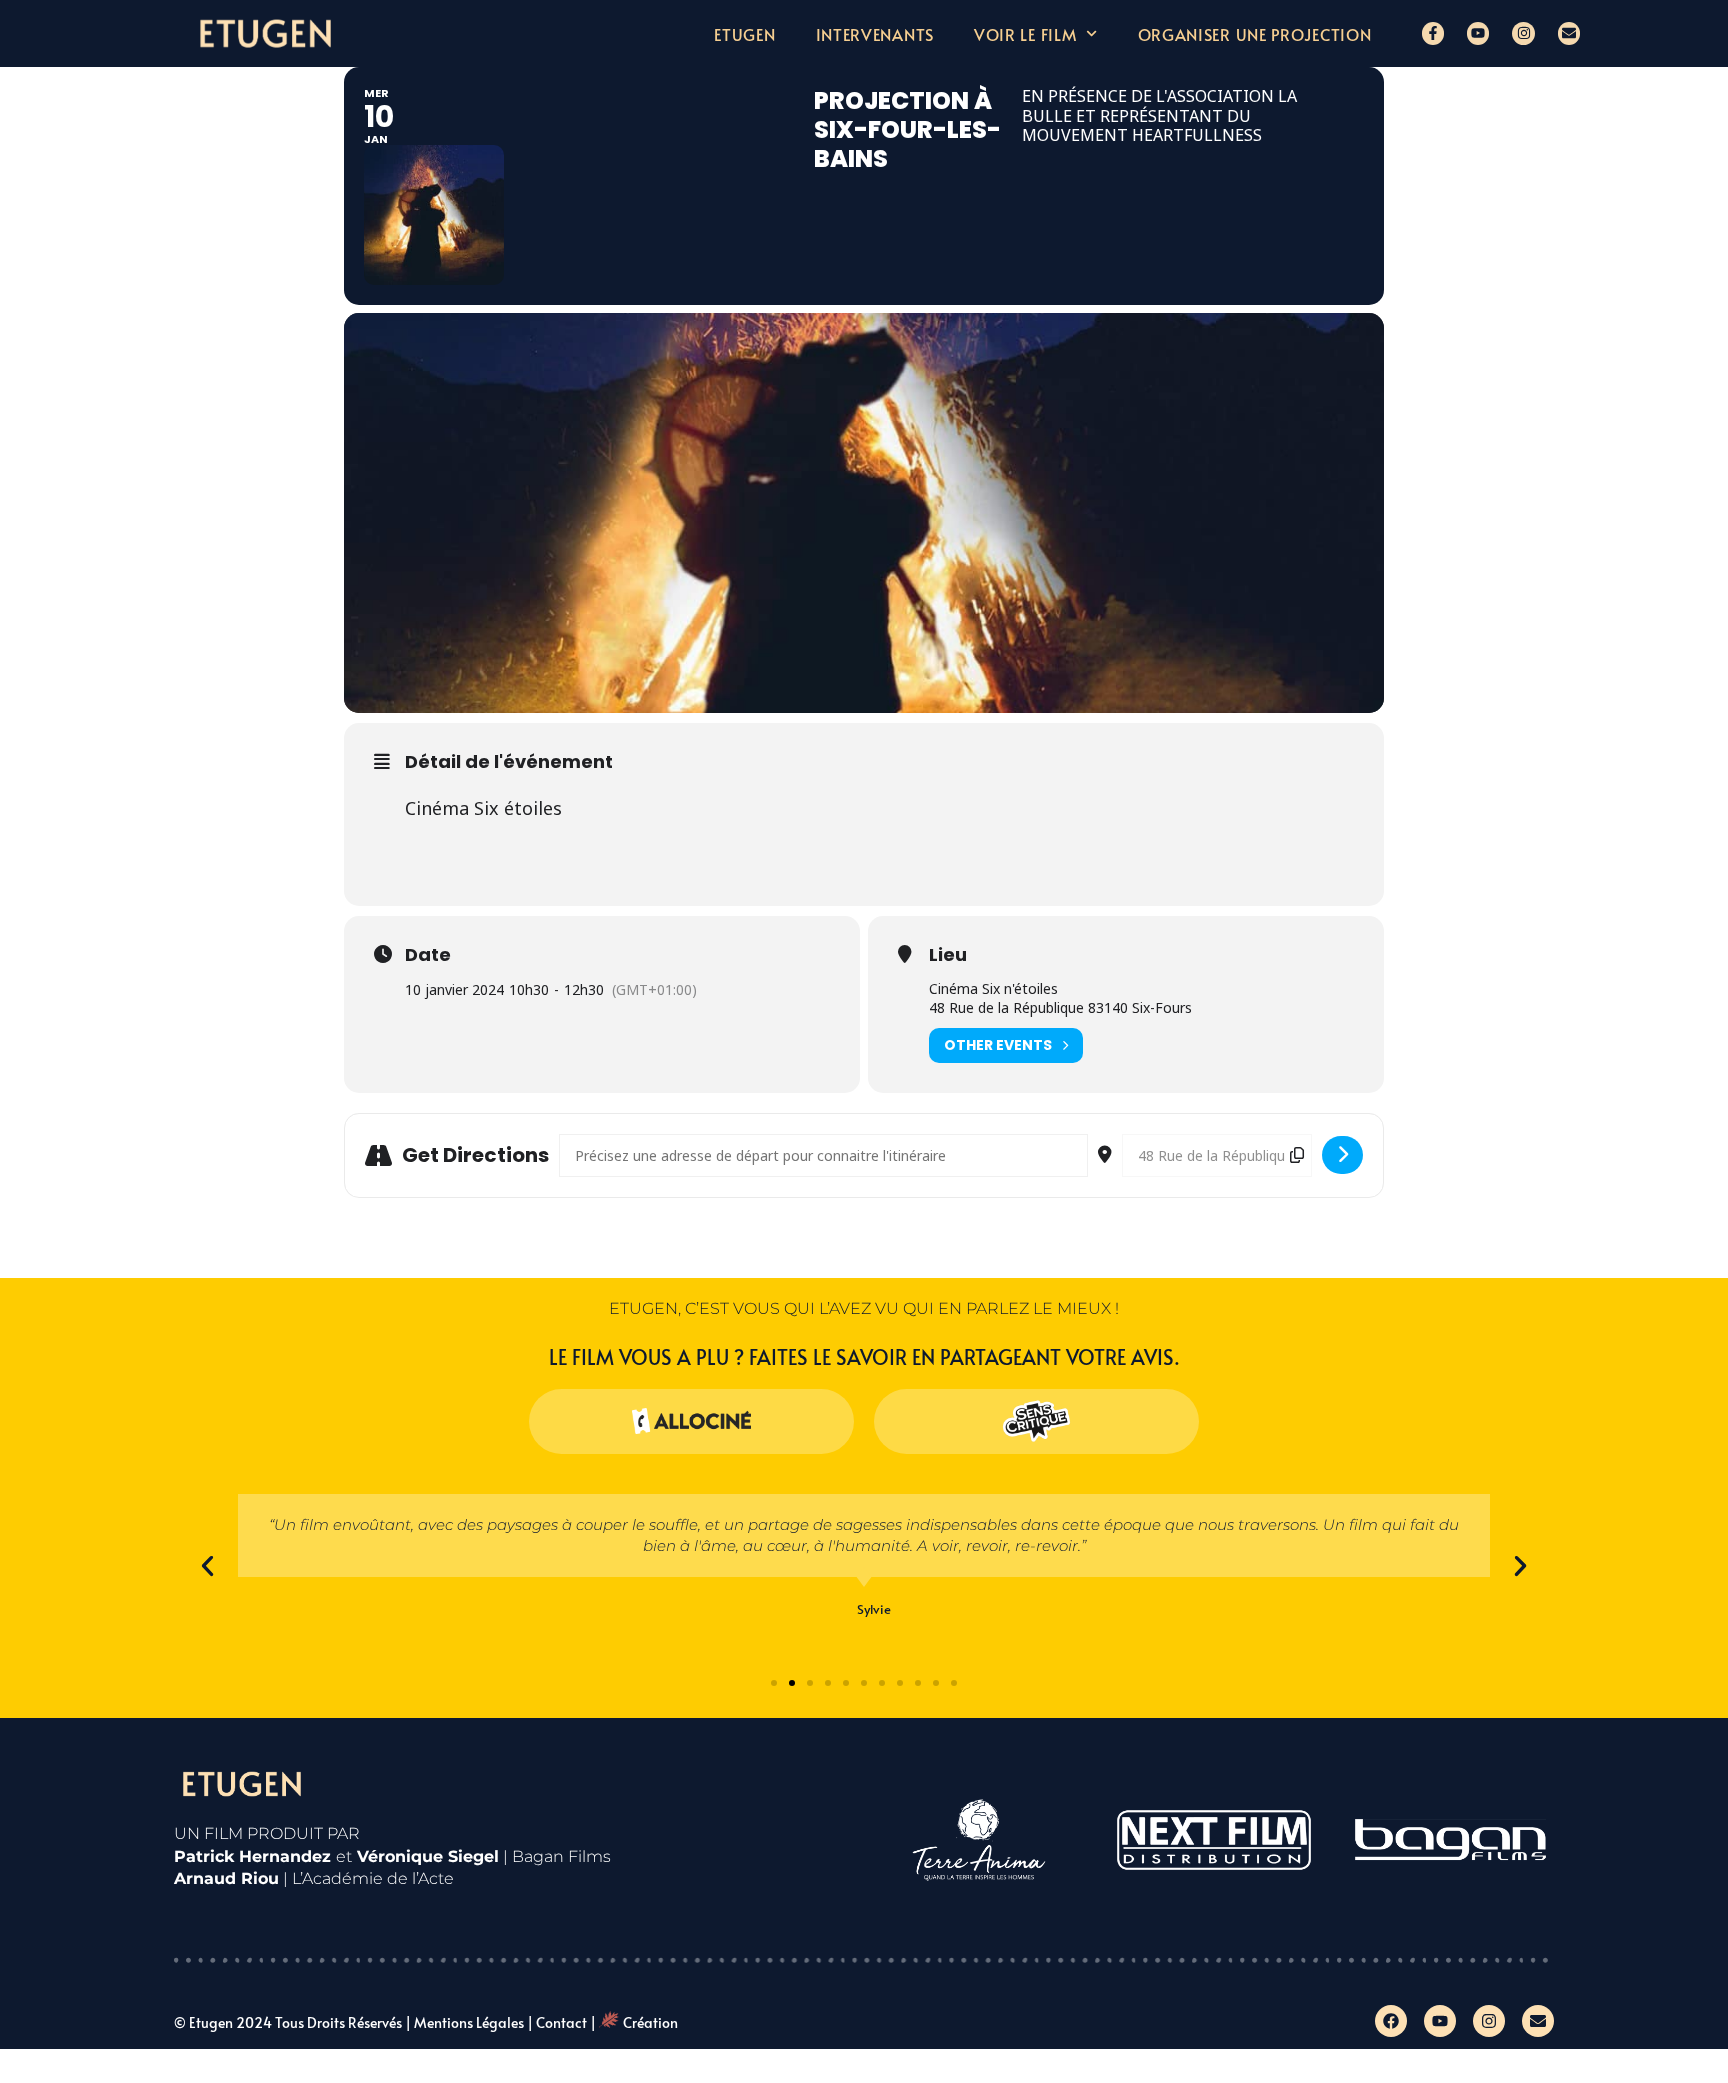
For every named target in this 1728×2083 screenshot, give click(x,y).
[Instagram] (1523, 33)
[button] (207, 1565)
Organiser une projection (1255, 34)
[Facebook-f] (1433, 33)
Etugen (744, 34)
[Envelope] (1569, 33)
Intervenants (875, 34)
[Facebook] (1391, 2021)
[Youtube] (1478, 33)
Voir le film (1025, 34)
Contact (561, 2022)
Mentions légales (469, 2022)
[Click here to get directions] (1342, 1155)
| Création (634, 2022)
